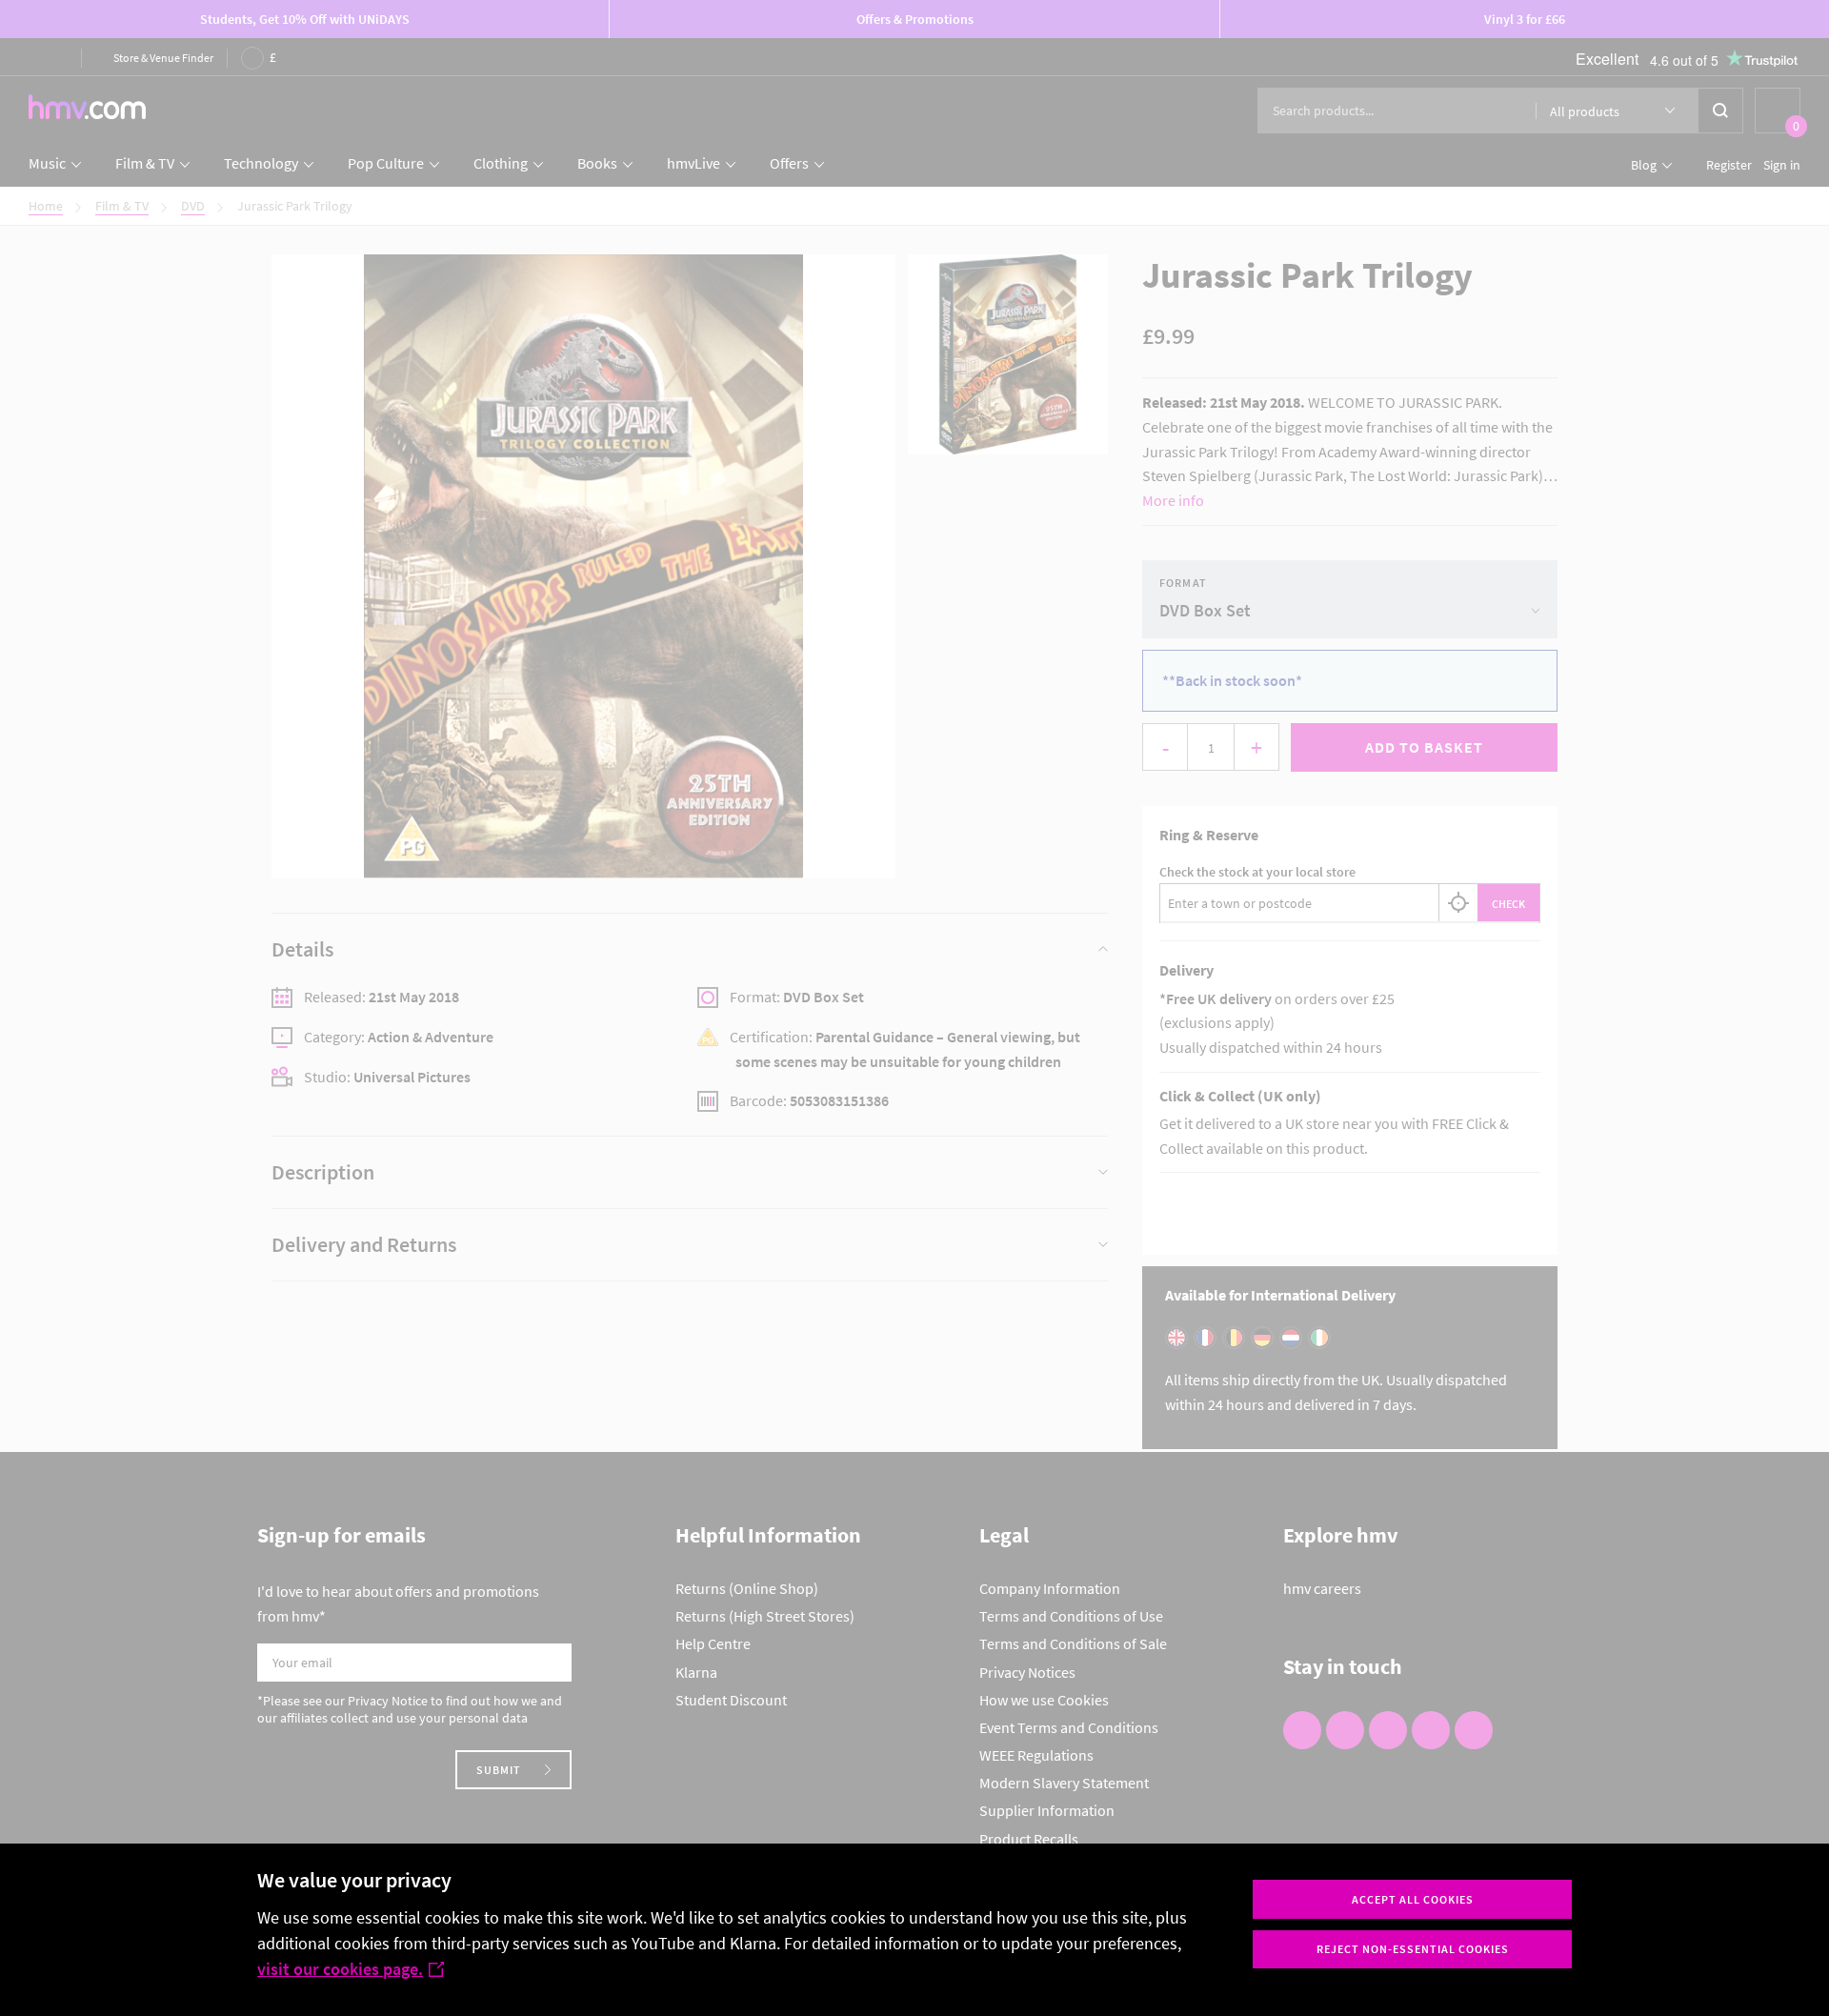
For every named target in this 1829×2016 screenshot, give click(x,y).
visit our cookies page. (340, 1969)
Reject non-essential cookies (1413, 1949)
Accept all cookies (1413, 1899)
